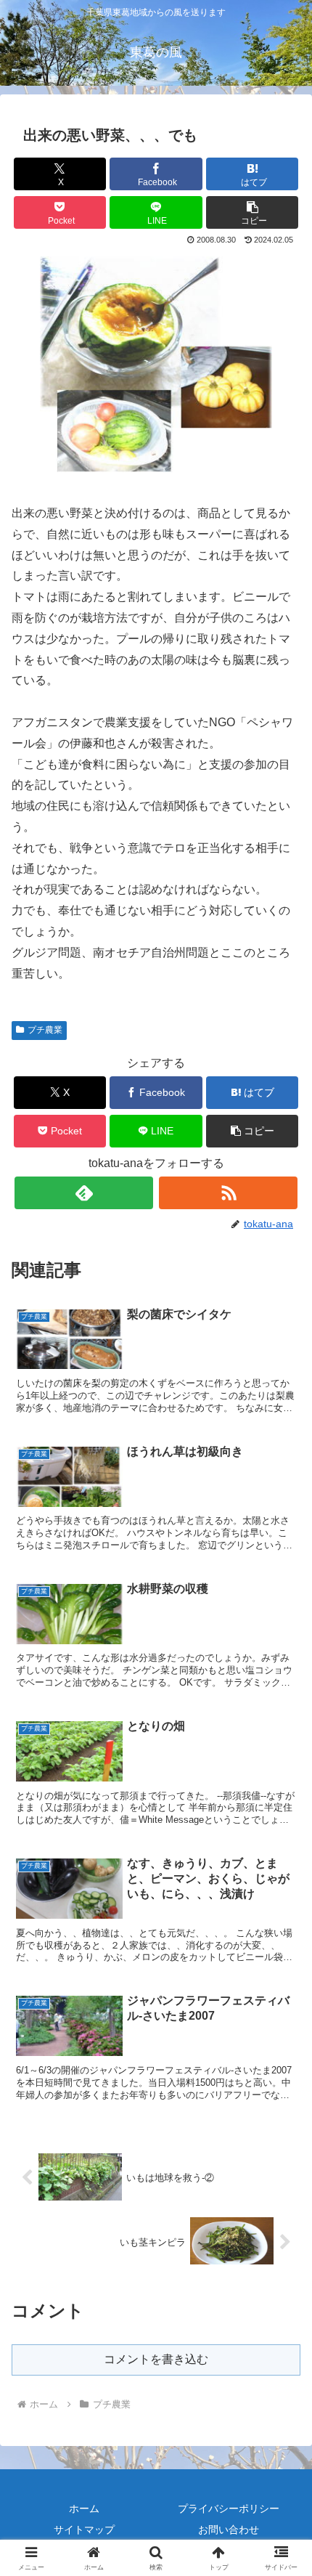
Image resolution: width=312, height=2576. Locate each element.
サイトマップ (84, 2530)
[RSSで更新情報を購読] (228, 1193)
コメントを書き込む (156, 2359)
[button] (252, 212)
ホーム (84, 2508)
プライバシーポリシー (229, 2508)
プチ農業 (45, 1030)
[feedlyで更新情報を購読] (84, 1193)
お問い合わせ (229, 2530)
